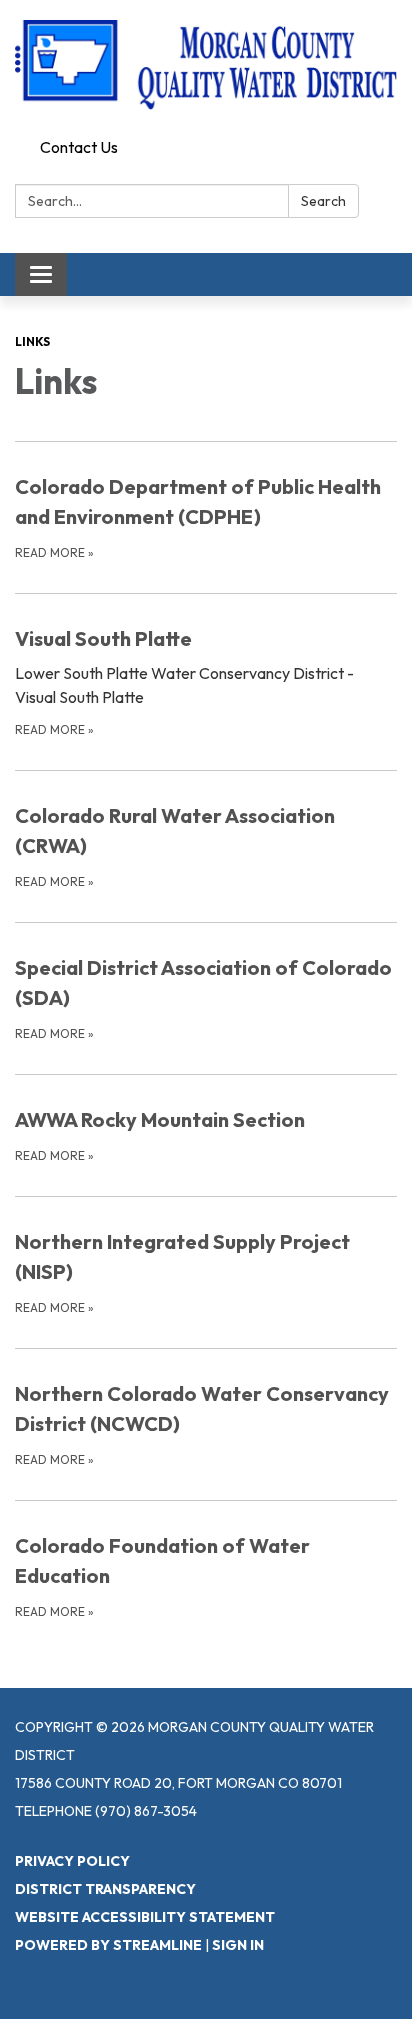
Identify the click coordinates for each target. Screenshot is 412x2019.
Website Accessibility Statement (145, 1917)
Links (32, 341)
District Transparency (105, 1889)
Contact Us (79, 147)
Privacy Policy (72, 1861)
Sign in (238, 1945)
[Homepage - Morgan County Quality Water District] (206, 65)
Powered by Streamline (108, 1945)
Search (323, 201)
